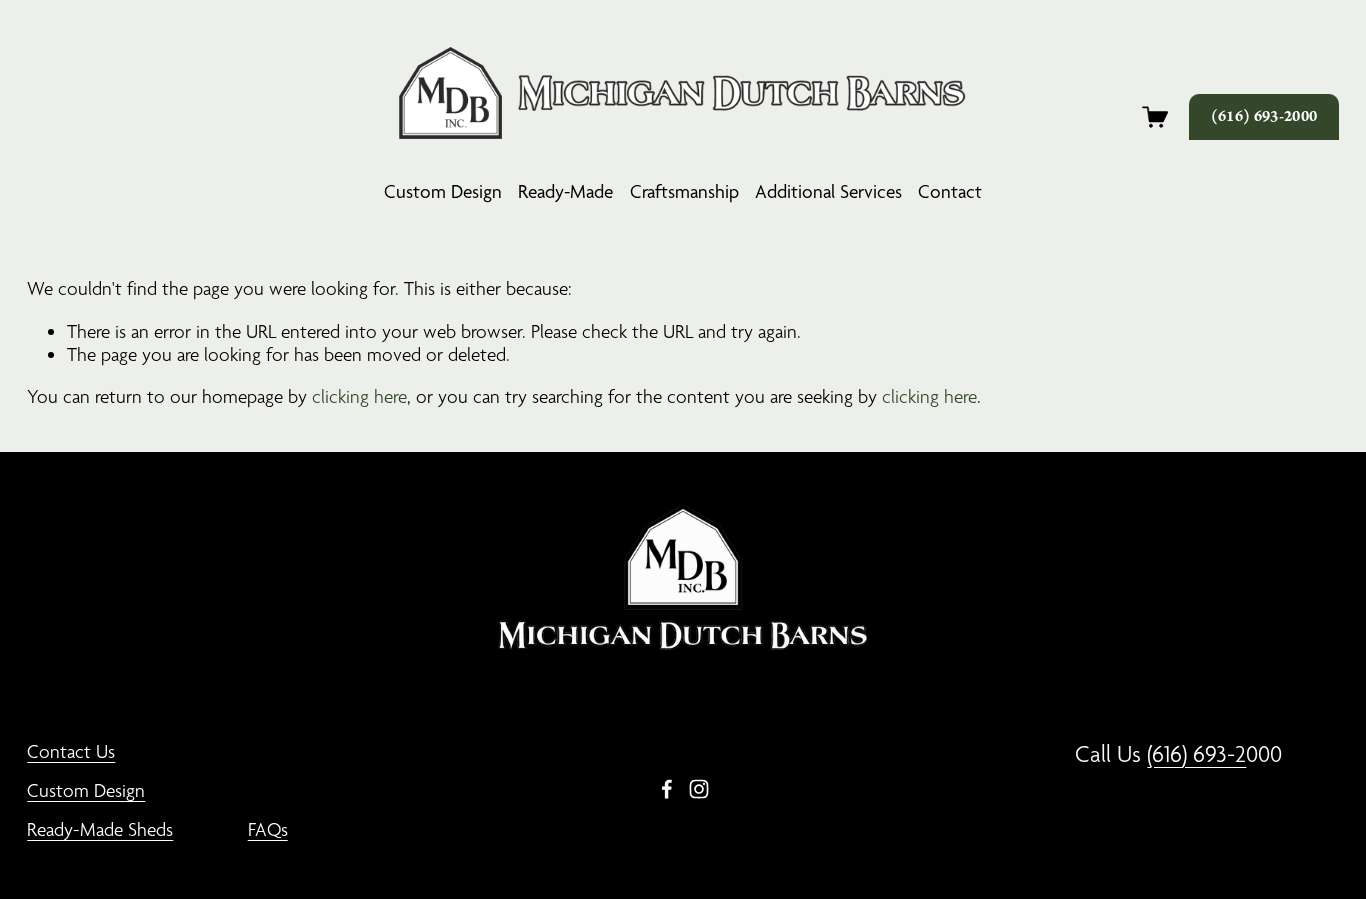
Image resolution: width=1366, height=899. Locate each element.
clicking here (359, 396)
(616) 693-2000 (1264, 117)
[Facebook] (667, 789)
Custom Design (443, 191)
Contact (950, 191)
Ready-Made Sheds (100, 829)
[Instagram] (699, 789)
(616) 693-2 (1196, 754)
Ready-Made (565, 191)
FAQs (268, 829)
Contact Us (71, 751)
